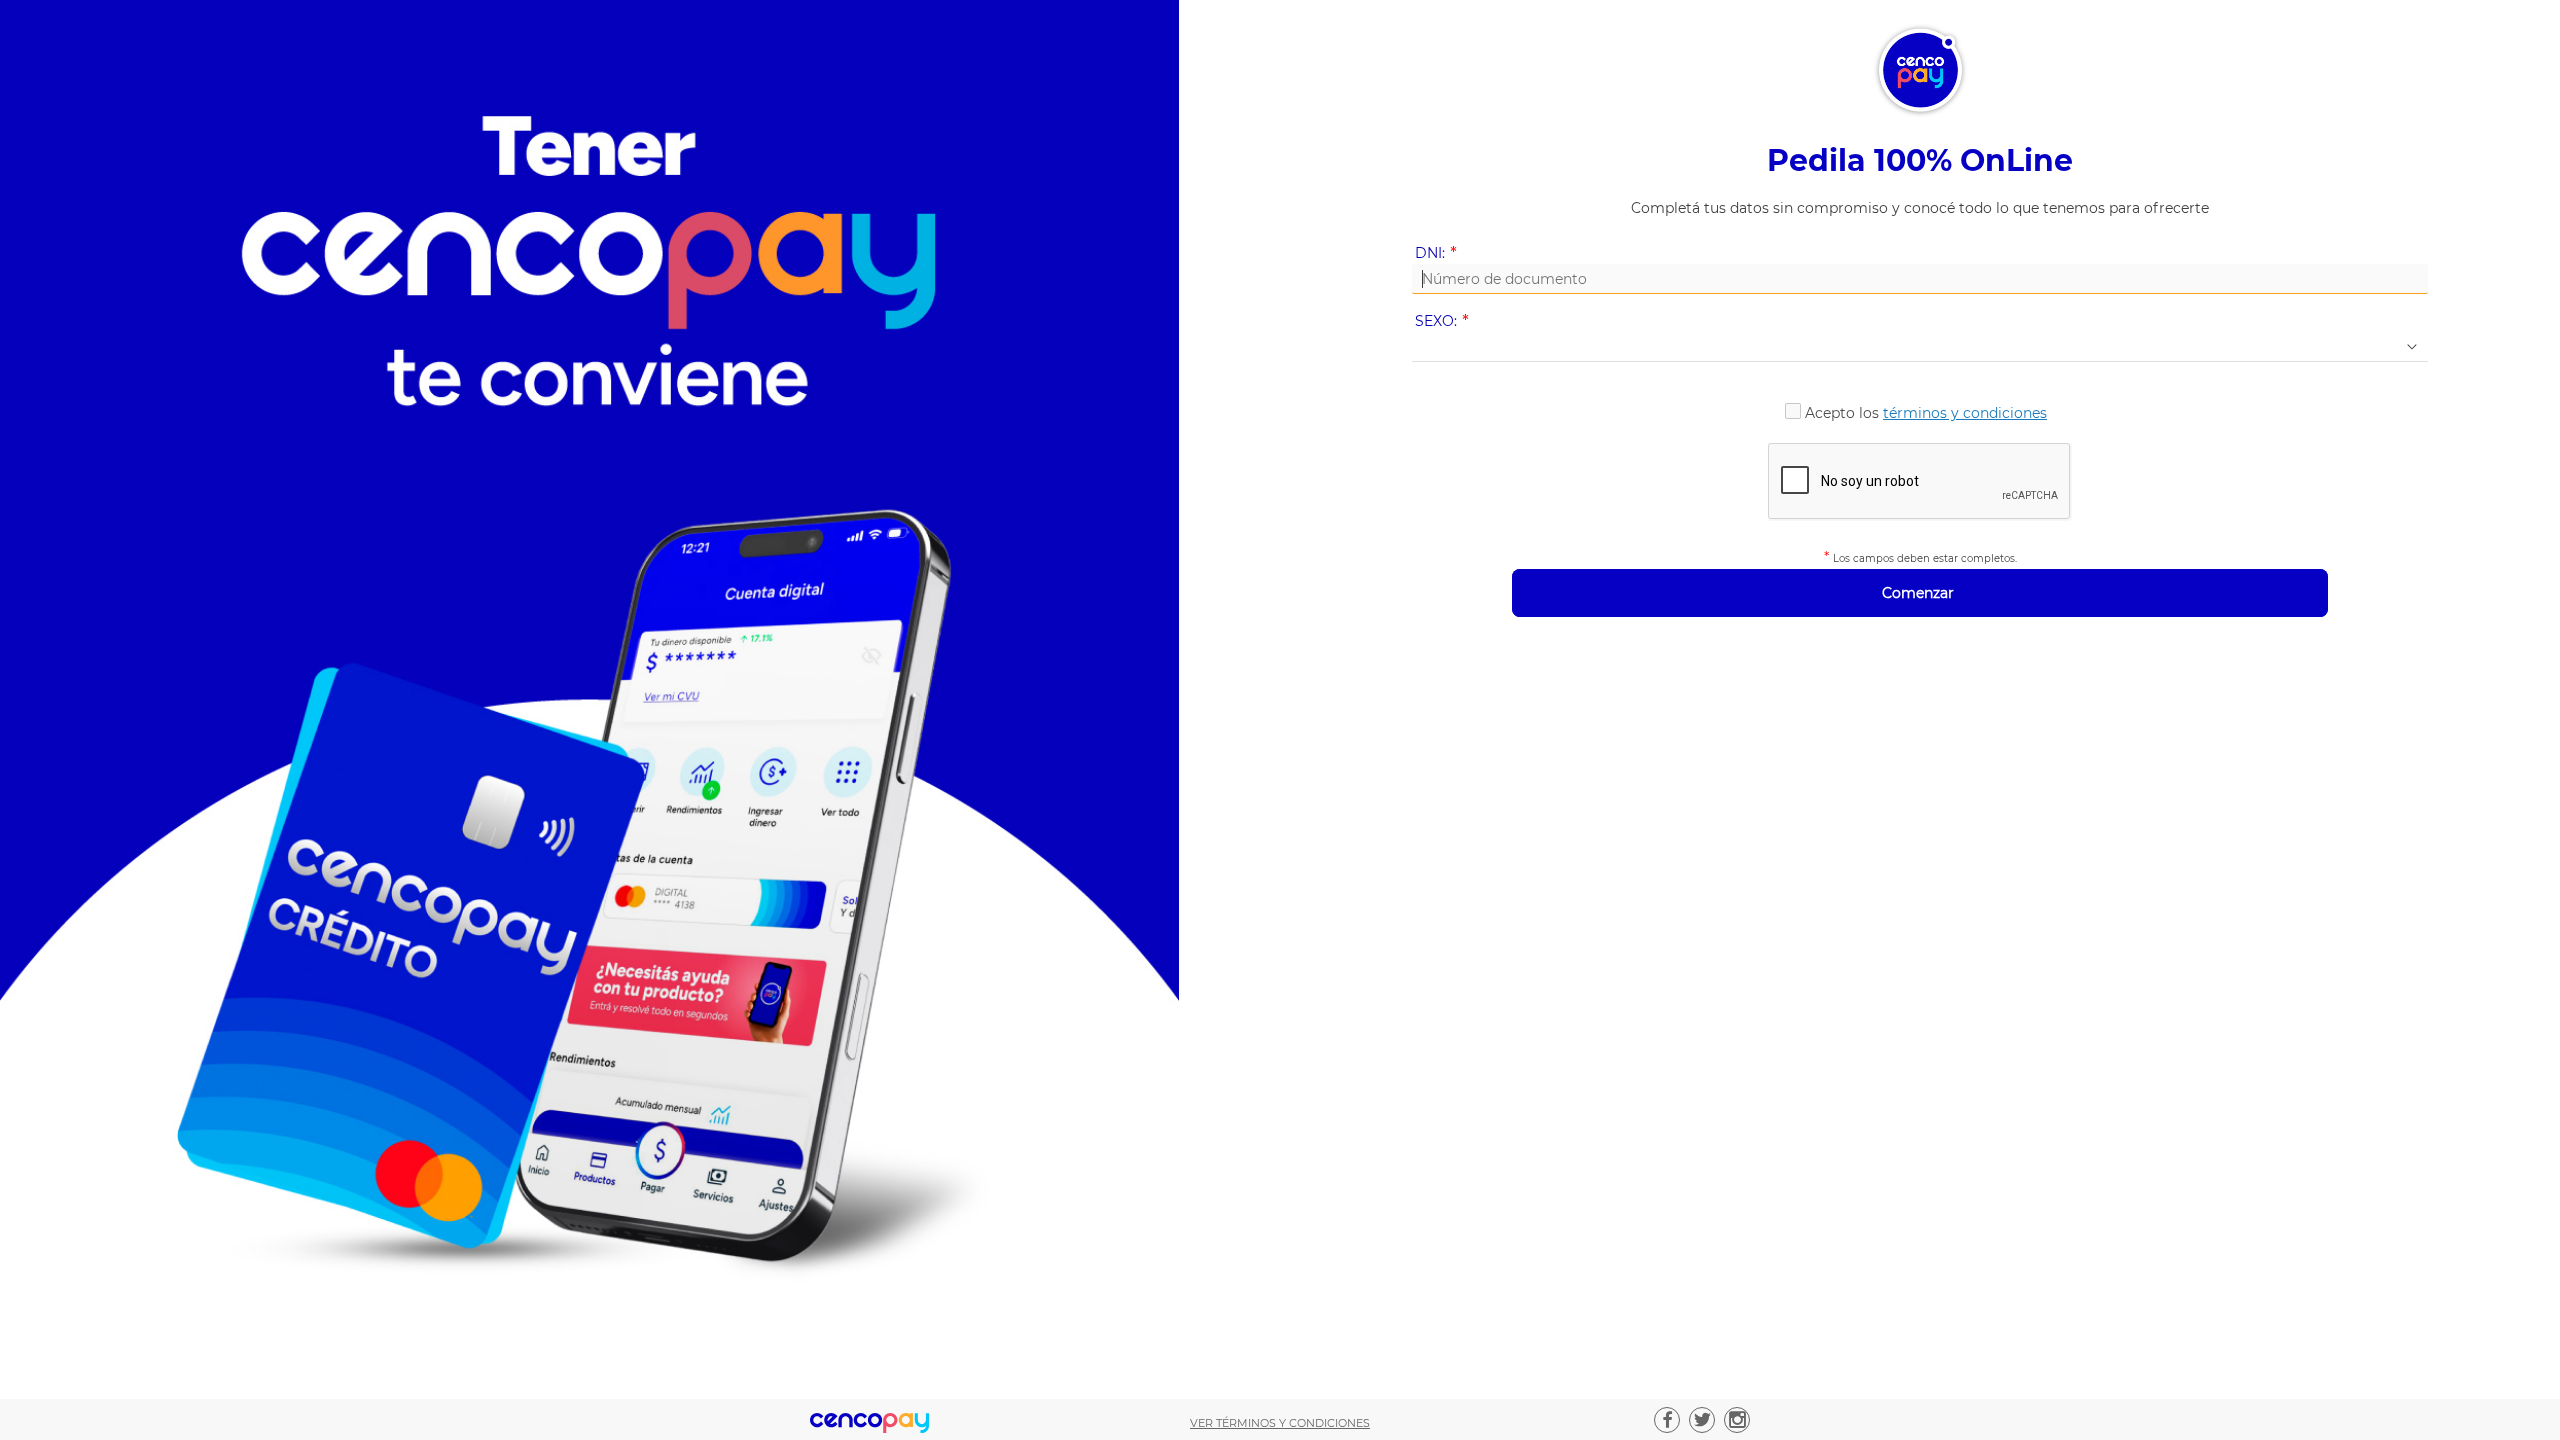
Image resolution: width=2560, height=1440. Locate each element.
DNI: (1439, 253)
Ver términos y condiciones (1280, 1423)
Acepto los (1926, 413)
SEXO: (1445, 321)
